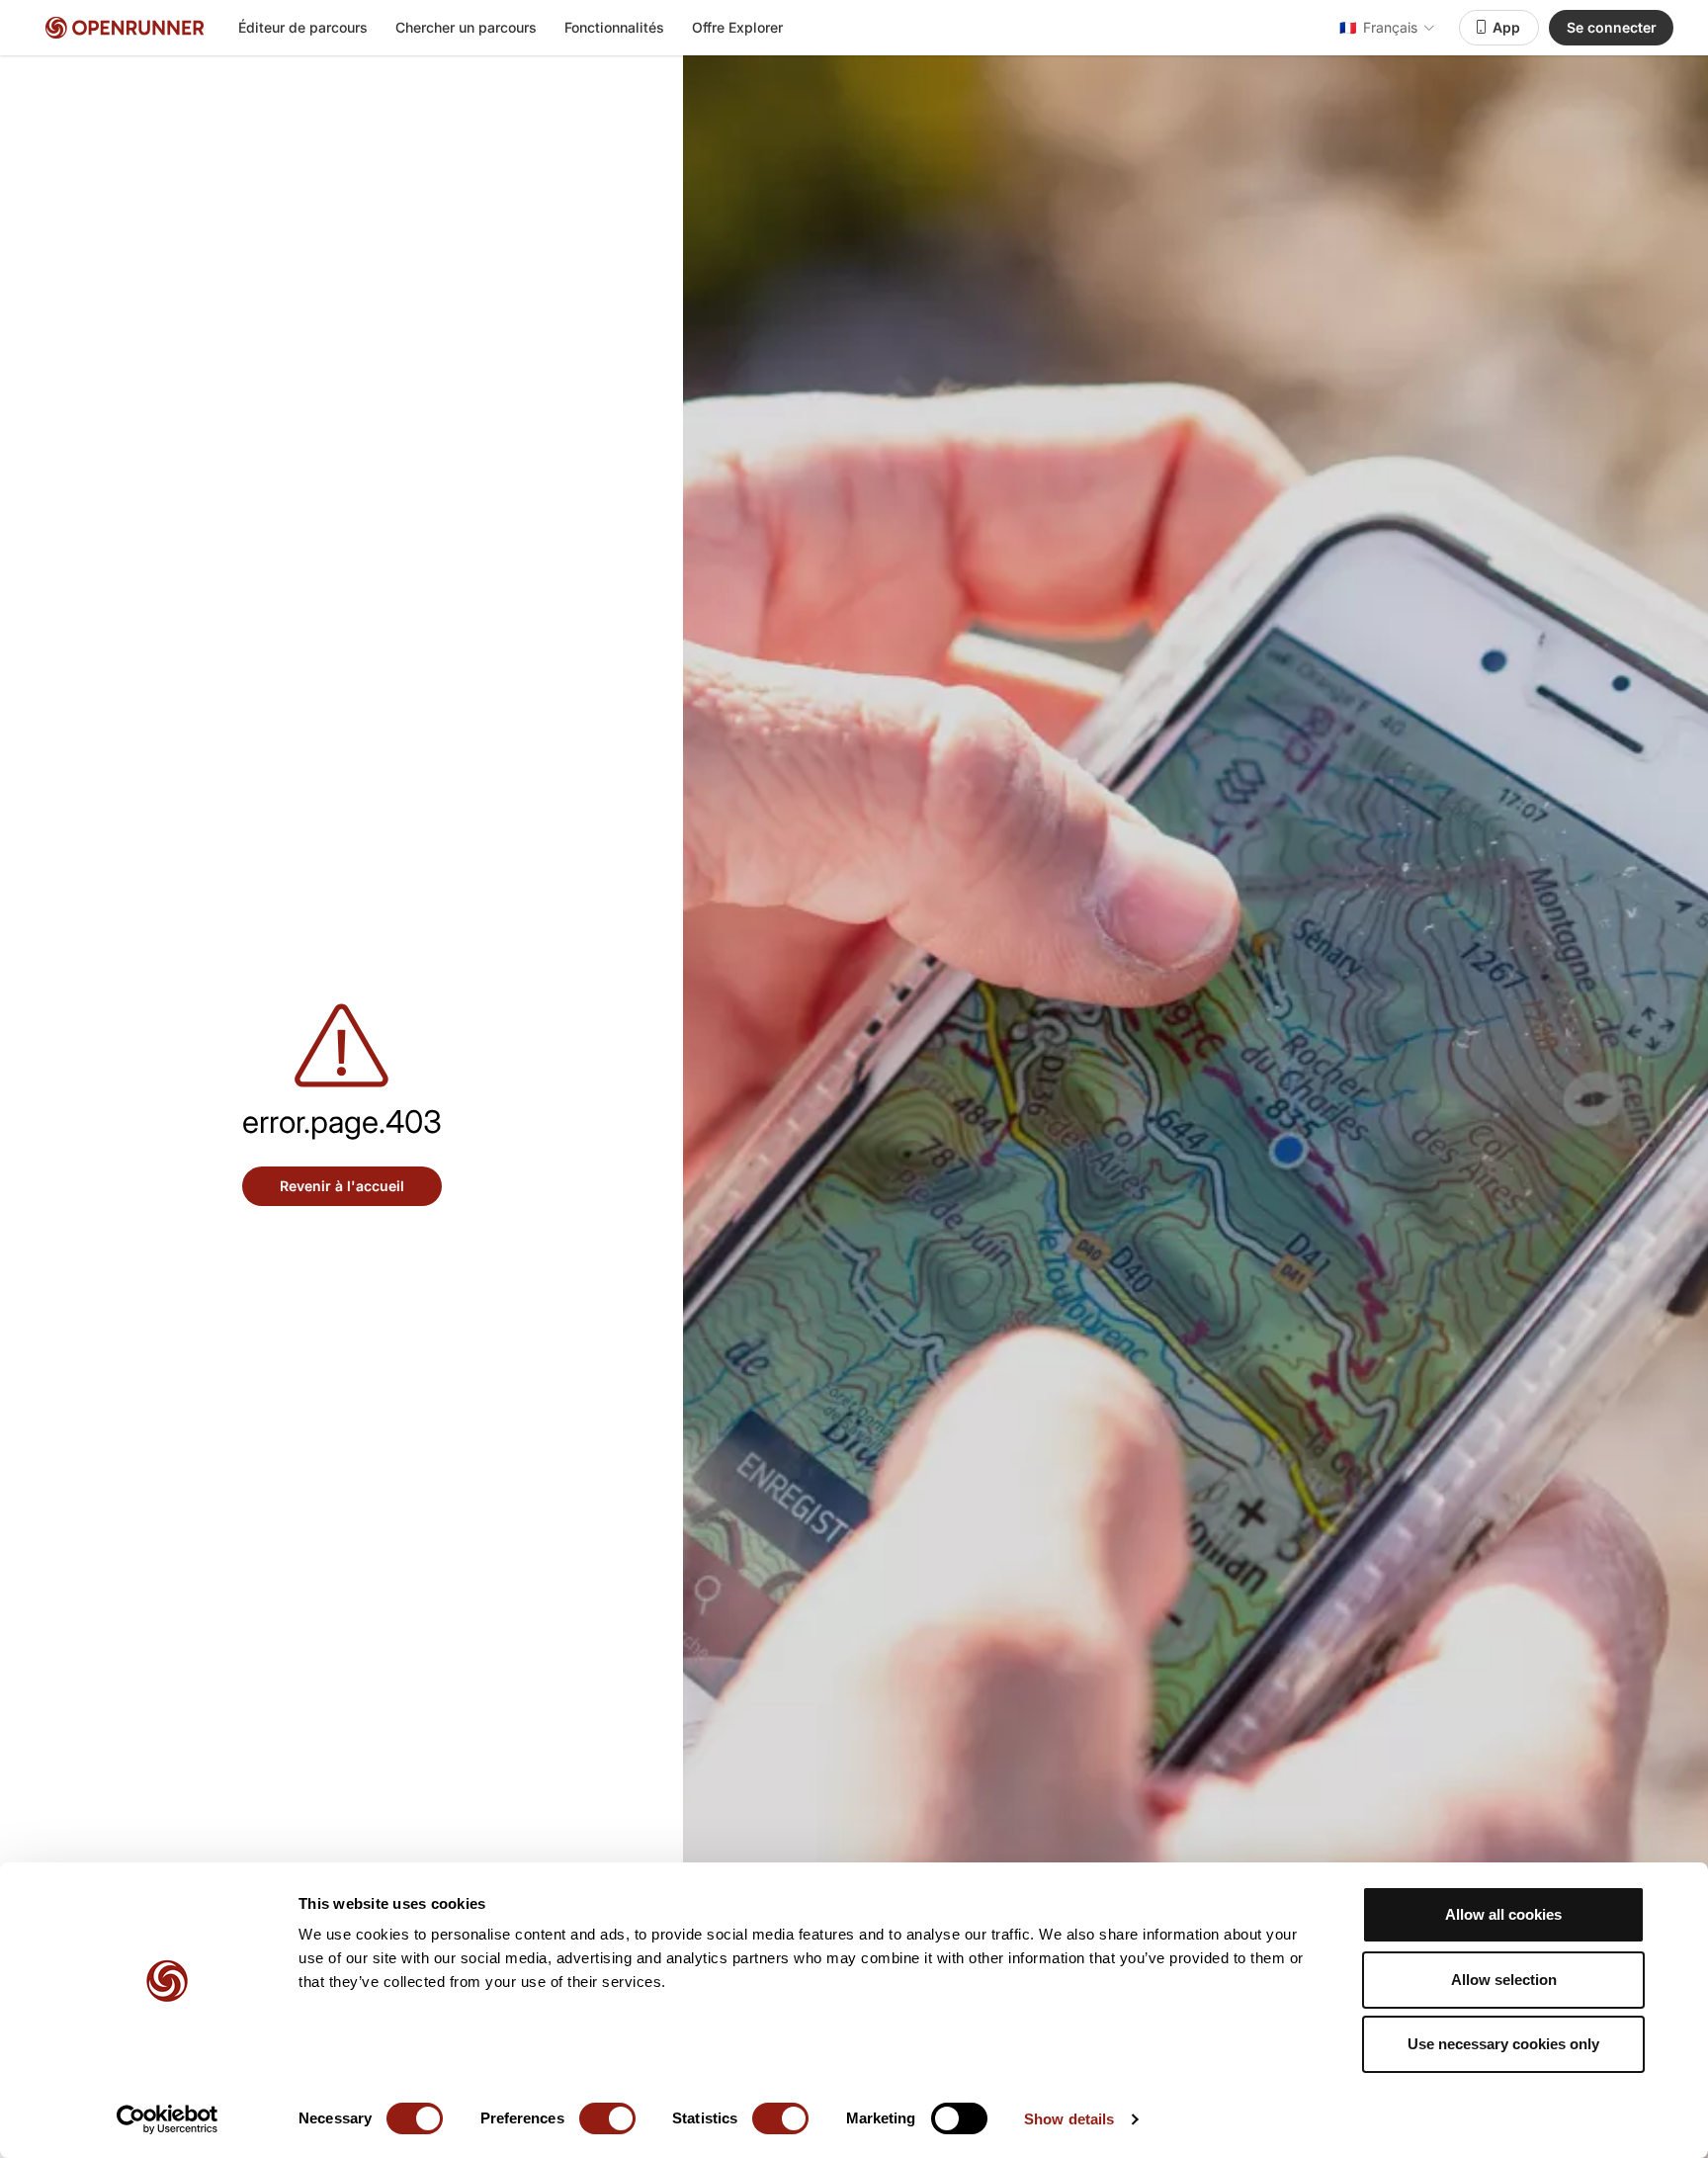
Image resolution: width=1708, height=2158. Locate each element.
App (1506, 27)
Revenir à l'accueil (342, 1186)
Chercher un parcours (466, 27)
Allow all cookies (1503, 1914)
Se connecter (1612, 27)
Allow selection (1504, 1980)
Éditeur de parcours (303, 27)
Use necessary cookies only (1503, 2044)
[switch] (607, 2118)
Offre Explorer (737, 27)
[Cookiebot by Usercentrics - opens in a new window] (168, 2119)
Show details (1069, 2119)
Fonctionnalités (614, 27)
